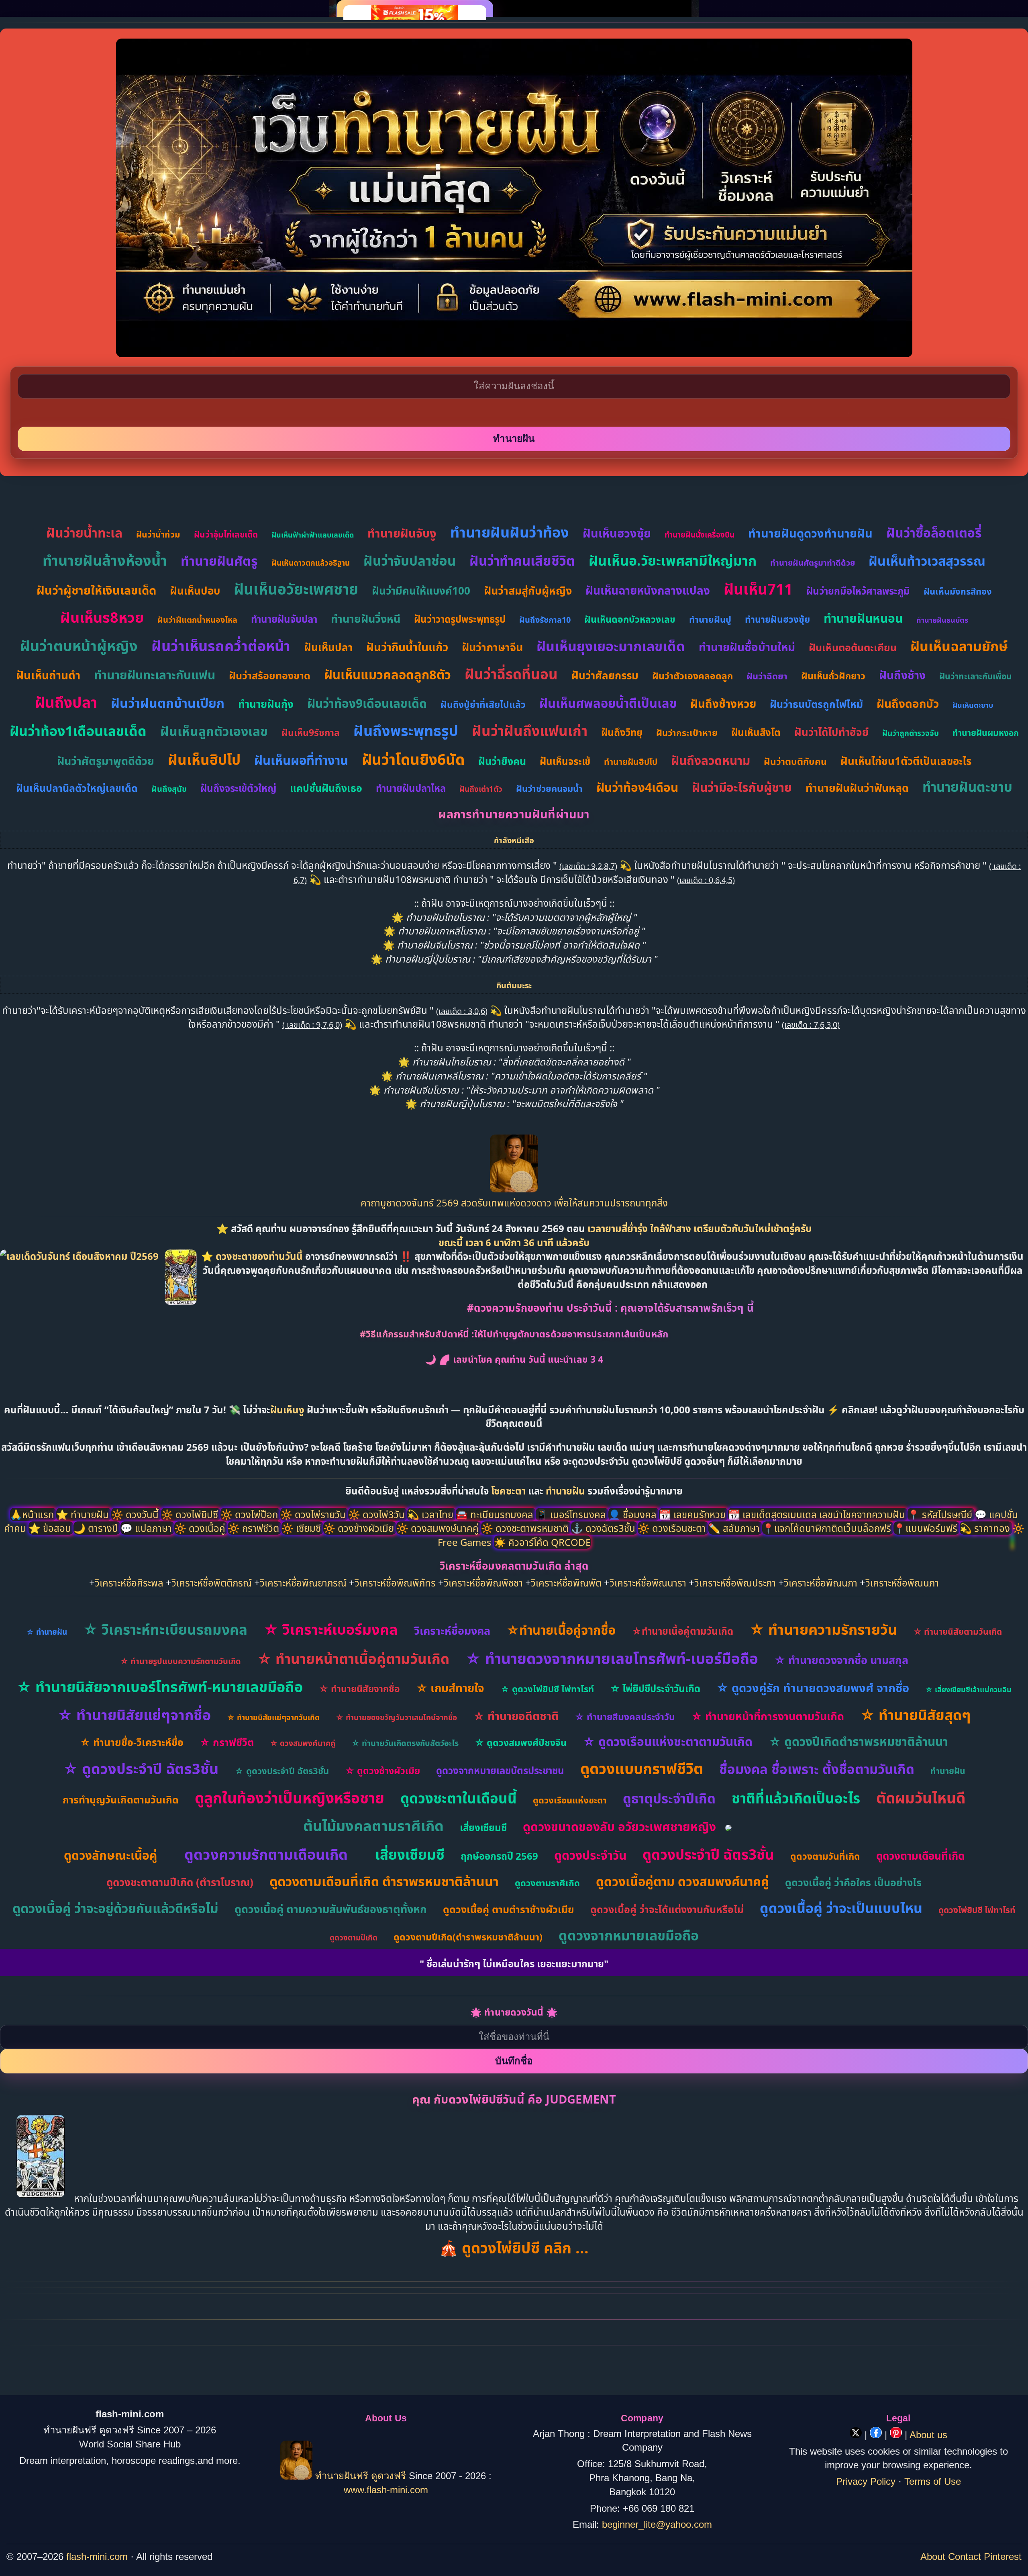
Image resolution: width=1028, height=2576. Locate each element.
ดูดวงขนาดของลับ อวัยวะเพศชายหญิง (619, 1827)
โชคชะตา (510, 1491)
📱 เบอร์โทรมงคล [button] (572, 1514)
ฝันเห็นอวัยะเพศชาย (296, 589)
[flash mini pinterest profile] (897, 2435)
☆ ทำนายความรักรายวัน (823, 1629)
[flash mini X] (857, 2435)
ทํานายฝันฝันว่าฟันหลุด (857, 788)
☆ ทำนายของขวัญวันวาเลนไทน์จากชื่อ (396, 1717)
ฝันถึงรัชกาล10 (545, 620)
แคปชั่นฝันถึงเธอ (326, 788)
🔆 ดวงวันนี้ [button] (136, 1514)
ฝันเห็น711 (758, 589)
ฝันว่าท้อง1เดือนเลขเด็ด (78, 731)
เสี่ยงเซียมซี (483, 1827)
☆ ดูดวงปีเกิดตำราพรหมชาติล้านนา (858, 1741)
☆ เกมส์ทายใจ (450, 1688)
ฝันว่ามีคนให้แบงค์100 (421, 591)
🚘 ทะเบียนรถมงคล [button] (496, 1514)
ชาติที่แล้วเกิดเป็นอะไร (796, 1798)
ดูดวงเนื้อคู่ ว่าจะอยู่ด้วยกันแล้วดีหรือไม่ (115, 1908)
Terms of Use (933, 2481)
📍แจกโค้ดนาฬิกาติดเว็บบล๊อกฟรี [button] (828, 1528)
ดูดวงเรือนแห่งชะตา (570, 1800)
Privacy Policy (866, 2481)
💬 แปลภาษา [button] (147, 1528)
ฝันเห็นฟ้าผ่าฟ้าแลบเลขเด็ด (313, 535)
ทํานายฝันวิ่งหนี (366, 618)
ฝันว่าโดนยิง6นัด (413, 759)
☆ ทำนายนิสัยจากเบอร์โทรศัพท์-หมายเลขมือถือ (160, 1687)
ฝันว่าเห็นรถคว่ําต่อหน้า (221, 646)
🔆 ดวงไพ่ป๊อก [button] (250, 1514)
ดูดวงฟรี (390, 2476)
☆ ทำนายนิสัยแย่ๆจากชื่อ (134, 1715)
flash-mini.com (97, 2557)
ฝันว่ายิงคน (502, 761)
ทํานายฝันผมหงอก (986, 733)
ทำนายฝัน (565, 1491)
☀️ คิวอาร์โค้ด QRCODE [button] (542, 1542)
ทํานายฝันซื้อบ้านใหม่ (747, 647)
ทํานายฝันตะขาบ (967, 787)
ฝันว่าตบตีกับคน (795, 761)
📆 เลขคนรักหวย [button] (693, 1514)
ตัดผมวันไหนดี (921, 1798)
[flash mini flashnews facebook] (877, 2435)
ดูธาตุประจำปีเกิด (669, 1798)
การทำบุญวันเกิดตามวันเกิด (121, 1799)
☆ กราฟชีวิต (227, 1742)
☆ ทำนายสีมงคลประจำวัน (625, 1717)
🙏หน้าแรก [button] (33, 1514)
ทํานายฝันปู (710, 619)
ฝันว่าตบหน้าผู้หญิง (79, 646)
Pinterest (1003, 2557)
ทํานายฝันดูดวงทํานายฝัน (810, 533)
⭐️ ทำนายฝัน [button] (84, 1514)
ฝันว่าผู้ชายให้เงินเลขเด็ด (96, 590)
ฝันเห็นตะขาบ (973, 705)
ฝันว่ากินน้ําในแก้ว (407, 647)
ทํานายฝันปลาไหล (411, 788)
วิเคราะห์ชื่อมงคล (452, 1630)
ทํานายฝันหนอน (863, 618)
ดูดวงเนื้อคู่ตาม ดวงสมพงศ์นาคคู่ (682, 1881)
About (933, 2557)
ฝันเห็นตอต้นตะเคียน (853, 647)
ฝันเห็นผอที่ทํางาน (301, 760)
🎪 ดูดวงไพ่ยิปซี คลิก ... (514, 2248)
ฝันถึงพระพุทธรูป (406, 731)
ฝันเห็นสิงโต (756, 732)
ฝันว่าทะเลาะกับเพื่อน (976, 676)
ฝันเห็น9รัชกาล (311, 732)
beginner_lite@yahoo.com (657, 2524)
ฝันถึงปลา (66, 702)
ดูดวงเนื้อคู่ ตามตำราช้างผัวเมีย (509, 1909)
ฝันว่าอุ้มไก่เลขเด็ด (226, 534)
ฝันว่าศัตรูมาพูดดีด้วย (106, 761)
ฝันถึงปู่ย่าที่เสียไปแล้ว (483, 704)
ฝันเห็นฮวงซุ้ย (617, 533)
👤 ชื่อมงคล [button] (634, 1514)
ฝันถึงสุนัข (169, 789)
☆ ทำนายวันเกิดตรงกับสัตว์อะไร (405, 1743)
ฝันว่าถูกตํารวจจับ (911, 733)
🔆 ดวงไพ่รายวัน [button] (314, 1514)
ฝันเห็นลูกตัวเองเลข (214, 731)
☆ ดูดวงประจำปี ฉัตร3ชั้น (141, 1769)
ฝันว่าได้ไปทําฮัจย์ (831, 732)
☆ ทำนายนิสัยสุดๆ (915, 1715)
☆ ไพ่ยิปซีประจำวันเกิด (655, 1688)
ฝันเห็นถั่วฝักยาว (833, 676)
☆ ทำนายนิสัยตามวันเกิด (958, 1631)
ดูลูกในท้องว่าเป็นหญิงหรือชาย (290, 1798)
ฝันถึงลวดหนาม (711, 760)
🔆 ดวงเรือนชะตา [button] (673, 1528)
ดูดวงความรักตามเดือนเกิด (266, 1854)
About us (928, 2435)
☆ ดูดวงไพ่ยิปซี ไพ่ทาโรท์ (547, 1689)
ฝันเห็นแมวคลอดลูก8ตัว (388, 675)
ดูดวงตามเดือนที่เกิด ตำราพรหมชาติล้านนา (384, 1881)
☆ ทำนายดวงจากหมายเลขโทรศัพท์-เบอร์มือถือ (612, 1658)
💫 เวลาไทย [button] (431, 1514)
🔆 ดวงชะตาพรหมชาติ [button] (526, 1528)
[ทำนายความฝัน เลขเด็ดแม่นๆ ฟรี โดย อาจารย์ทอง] (514, 1189)
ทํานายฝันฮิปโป (631, 762)
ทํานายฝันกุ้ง (266, 704)
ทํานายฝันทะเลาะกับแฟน (155, 675)
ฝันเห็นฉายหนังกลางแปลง (648, 590)
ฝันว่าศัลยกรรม (605, 675)
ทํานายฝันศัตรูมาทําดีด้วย (813, 563)
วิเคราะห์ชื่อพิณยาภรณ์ (303, 1583)
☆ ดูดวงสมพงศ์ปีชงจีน (521, 1742)
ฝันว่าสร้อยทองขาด (270, 675)
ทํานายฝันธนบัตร (942, 620)
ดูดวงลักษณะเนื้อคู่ (110, 1855)
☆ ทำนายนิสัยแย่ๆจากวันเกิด (273, 1717)
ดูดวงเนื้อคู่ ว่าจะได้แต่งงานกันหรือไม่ (667, 1909)
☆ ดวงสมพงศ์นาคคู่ (303, 1743)
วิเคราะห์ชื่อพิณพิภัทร (395, 1583)
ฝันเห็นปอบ (195, 591)
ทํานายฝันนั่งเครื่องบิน (700, 535)
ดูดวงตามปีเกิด (354, 1938)
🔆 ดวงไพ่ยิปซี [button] (191, 1514)
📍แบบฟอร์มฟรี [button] (927, 1528)
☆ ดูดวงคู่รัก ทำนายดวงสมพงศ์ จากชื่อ (813, 1688)
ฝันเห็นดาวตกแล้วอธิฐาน (311, 563)
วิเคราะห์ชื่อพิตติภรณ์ (212, 1583)
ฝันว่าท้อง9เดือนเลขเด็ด (367, 703)
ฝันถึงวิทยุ (622, 732)
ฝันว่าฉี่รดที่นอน (511, 674)
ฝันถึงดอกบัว (908, 703)
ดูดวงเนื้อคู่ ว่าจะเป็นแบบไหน (841, 1908)
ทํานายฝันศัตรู (219, 561)
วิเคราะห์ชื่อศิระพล (129, 1583)
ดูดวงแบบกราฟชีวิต (642, 1768)
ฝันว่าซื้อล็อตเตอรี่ (934, 533)
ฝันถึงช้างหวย (723, 703)
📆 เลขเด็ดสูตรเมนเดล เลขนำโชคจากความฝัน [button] (818, 1514)
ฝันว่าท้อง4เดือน (637, 787)
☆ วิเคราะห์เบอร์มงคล (331, 1629)
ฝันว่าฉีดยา (767, 676)
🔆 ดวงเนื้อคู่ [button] (201, 1528)
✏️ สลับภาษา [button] (735, 1528)
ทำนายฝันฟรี (342, 2476)
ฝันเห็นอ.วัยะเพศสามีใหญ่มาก (673, 560)
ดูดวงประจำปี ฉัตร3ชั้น (708, 1854)
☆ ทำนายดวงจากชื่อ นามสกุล (841, 1660)
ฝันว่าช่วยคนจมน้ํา (549, 788)
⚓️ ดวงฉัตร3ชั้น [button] (604, 1528)
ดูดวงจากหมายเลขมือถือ (629, 1935)
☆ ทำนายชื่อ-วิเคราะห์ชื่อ (132, 1742)
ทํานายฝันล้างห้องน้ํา (105, 560)
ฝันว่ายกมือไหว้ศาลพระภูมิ (858, 591)
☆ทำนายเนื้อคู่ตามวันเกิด (682, 1631)
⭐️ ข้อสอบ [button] (51, 1528)
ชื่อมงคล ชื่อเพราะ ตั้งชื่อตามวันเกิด (817, 1769)
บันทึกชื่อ (514, 2061)
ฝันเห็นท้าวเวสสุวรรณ (927, 561)
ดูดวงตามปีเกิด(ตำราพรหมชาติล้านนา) (468, 1937)
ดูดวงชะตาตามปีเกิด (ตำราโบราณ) (180, 1882)
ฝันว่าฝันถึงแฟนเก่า (530, 731)
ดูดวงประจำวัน (590, 1855)
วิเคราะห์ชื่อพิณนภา (821, 1583)
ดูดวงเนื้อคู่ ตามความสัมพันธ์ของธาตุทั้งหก (331, 1909)
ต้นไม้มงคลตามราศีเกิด (373, 1826)
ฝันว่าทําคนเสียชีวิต (522, 561)
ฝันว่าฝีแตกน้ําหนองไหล (197, 620)
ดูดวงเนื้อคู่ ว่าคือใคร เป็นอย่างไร (853, 1882)
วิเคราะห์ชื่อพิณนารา (648, 1583)
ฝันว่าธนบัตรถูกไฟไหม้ (816, 704)
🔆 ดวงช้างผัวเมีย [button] (360, 1528)
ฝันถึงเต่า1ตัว (481, 789)
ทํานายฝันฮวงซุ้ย (777, 619)
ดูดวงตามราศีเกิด (547, 1883)
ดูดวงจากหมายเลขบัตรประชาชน (500, 1770)
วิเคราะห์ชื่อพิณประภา (735, 1583)
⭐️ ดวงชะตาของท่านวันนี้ (253, 1256)
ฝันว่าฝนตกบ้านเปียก (168, 703)
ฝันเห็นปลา (328, 647)
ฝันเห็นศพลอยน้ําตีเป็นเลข (608, 703)
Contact (965, 2557)
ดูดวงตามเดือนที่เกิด (920, 1856)
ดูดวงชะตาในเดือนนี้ (459, 1798)
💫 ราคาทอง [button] (986, 1528)
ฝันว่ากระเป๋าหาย (687, 732)
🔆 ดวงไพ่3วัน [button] (378, 1514)
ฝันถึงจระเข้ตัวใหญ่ (238, 788)
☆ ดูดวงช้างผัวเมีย (382, 1770)
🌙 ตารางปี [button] (97, 1528)
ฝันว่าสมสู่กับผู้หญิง (528, 590)
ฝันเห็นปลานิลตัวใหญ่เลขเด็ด (77, 788)
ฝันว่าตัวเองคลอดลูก (692, 676)
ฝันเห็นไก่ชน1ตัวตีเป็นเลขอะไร (906, 761)
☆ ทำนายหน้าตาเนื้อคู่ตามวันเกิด (353, 1659)
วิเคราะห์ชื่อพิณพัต (566, 1583)
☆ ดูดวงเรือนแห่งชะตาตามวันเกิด (668, 1741)
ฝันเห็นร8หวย (102, 617)
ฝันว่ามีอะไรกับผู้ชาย (742, 787)
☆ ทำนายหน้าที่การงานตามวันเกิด (768, 1716)
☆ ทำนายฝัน (47, 1632)
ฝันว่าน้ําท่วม (158, 534)
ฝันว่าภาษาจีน (492, 647)
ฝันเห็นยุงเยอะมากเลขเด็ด (611, 646)
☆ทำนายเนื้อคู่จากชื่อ (561, 1630)
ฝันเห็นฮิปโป (204, 760)
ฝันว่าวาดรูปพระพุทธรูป (460, 619)
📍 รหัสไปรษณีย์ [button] (941, 1514)
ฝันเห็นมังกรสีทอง (958, 591)
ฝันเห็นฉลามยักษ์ (959, 646)
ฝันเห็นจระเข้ (565, 761)
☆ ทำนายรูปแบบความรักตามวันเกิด (181, 1661)
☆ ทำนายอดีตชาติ (516, 1716)
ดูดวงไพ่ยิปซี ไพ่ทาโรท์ (977, 1910)
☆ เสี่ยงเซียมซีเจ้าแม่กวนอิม (968, 1689)
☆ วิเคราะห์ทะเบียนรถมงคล (165, 1629)
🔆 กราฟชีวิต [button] (255, 1528)
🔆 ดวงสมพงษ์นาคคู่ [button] (439, 1528)
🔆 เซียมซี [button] (302, 1528)
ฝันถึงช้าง (902, 675)
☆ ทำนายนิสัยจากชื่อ (359, 1689)
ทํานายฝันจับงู (402, 533)
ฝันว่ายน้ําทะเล (84, 533)
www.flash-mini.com (386, 2490)
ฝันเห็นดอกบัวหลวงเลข (630, 619)
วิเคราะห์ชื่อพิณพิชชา (483, 1583)
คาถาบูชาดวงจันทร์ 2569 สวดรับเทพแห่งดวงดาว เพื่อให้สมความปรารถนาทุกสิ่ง (514, 1203)
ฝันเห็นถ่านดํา (48, 675)
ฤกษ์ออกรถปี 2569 (499, 1856)
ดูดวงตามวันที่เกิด (825, 1856)
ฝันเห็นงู (287, 1410)
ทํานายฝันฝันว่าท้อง (510, 532)
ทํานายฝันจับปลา (284, 619)
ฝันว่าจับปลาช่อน (410, 561)
